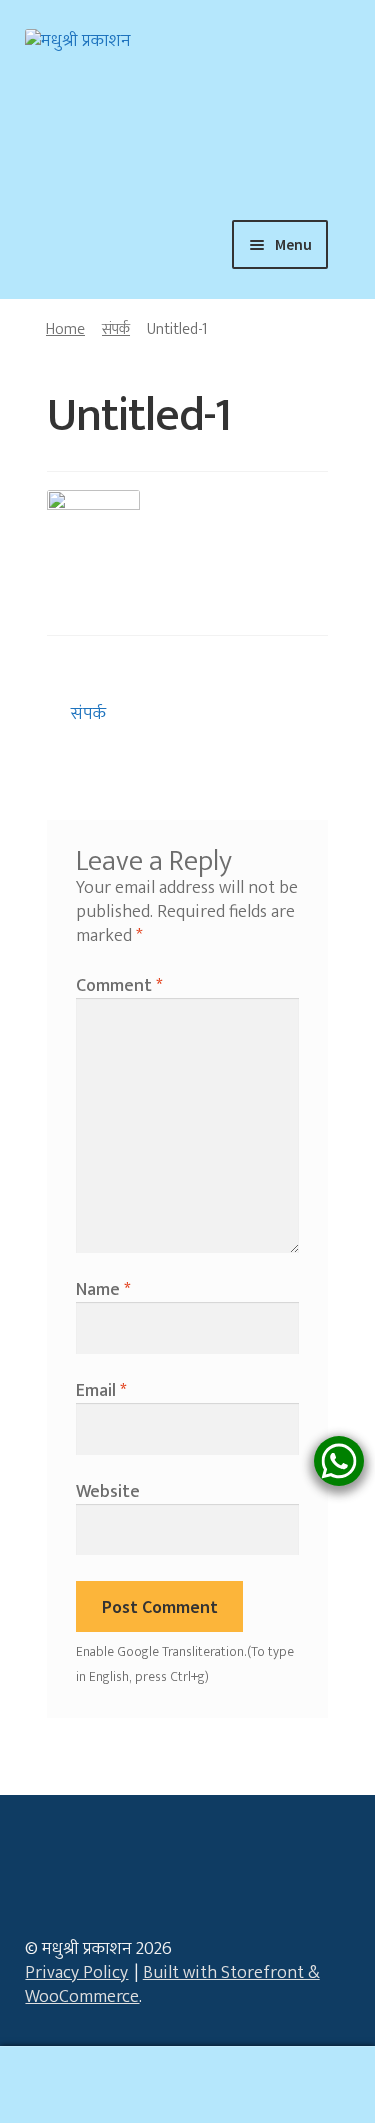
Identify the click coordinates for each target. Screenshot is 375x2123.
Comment (119, 986)
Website (108, 1492)
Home (65, 329)
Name (103, 1290)
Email (101, 1391)
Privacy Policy (76, 1973)
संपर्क (116, 329)
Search (187, 2085)
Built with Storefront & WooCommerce (172, 1985)
